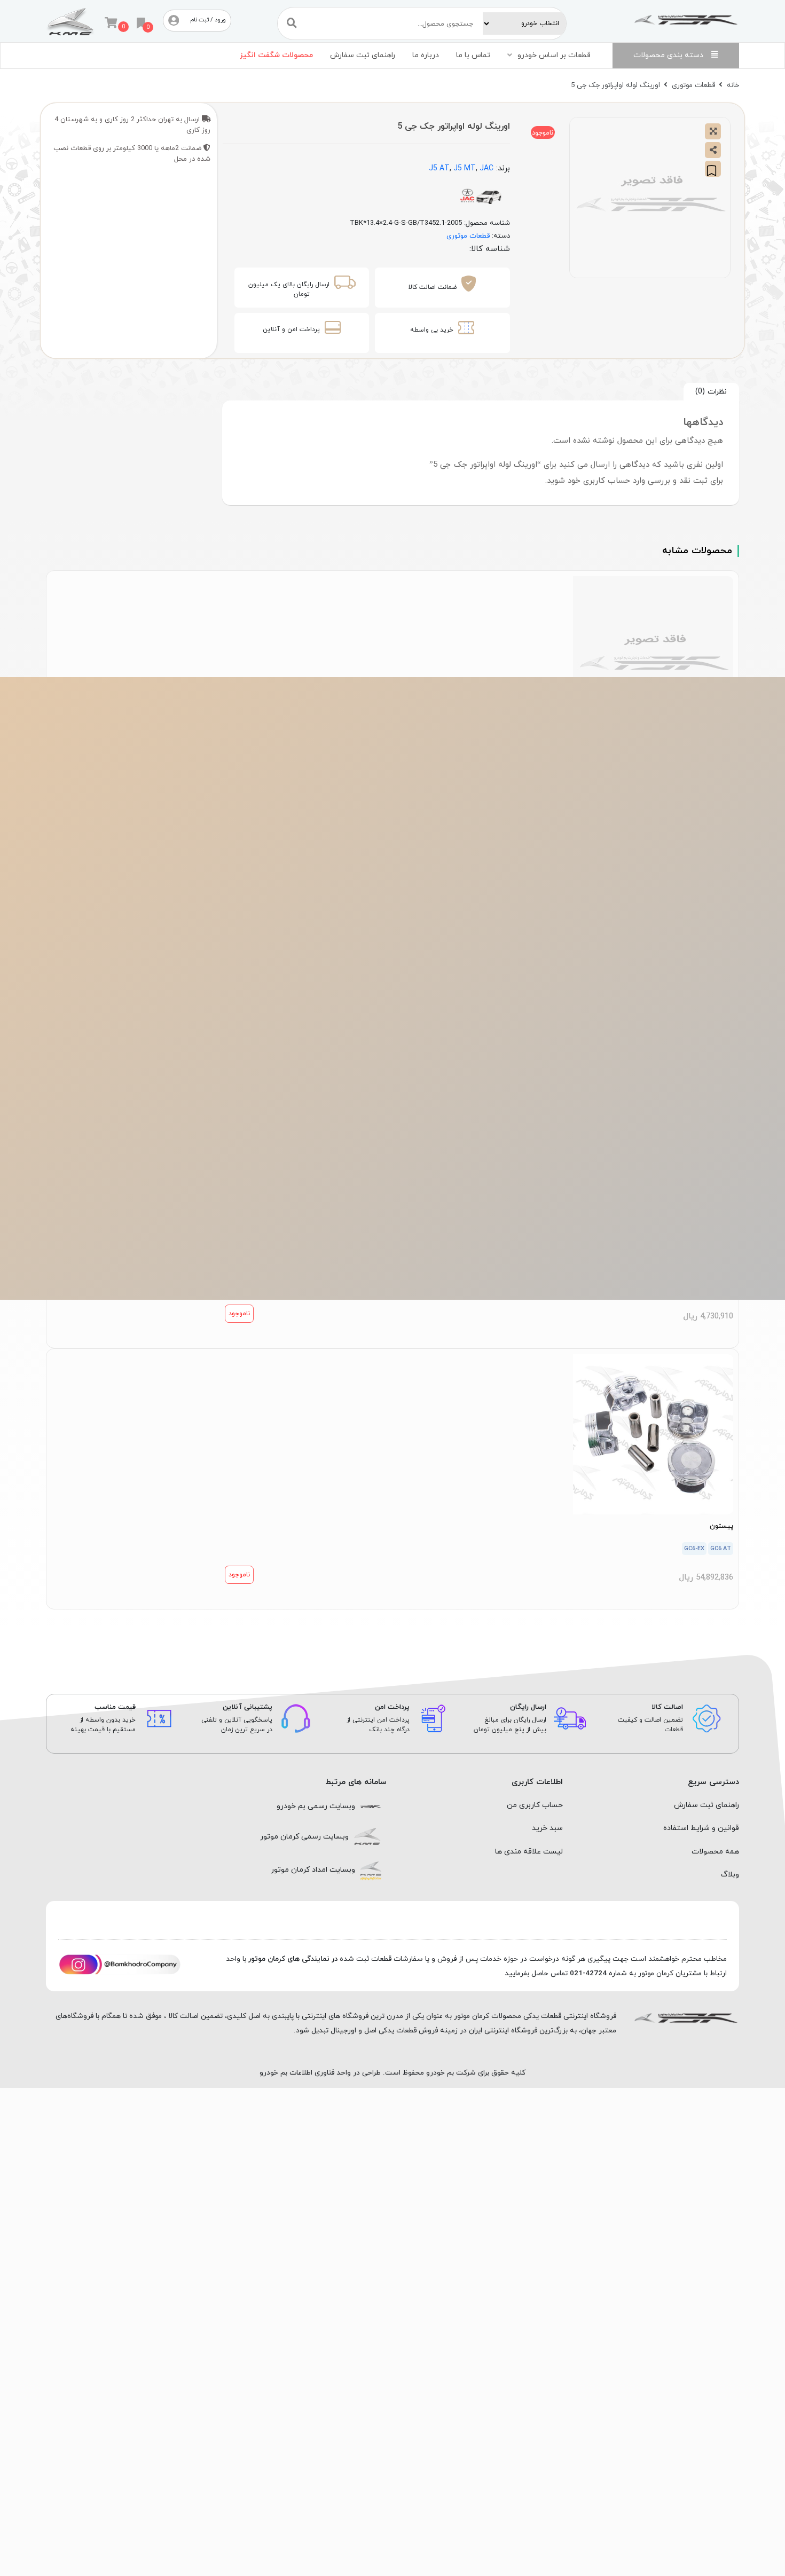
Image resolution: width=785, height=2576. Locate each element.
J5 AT (439, 168)
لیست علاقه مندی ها (529, 1852)
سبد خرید (547, 1828)
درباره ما (426, 55)
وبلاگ (730, 1875)
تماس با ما (473, 55)
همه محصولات (715, 1852)
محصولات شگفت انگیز (276, 55)
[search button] (292, 23)
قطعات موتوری (693, 85)
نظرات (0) (711, 391)
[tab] (711, 392)
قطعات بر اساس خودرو (554, 55)
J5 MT (465, 168)
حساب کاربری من (535, 1805)
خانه (733, 85)
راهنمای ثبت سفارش (363, 55)
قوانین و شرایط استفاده (701, 1828)
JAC (486, 168)
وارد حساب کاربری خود (606, 481)
